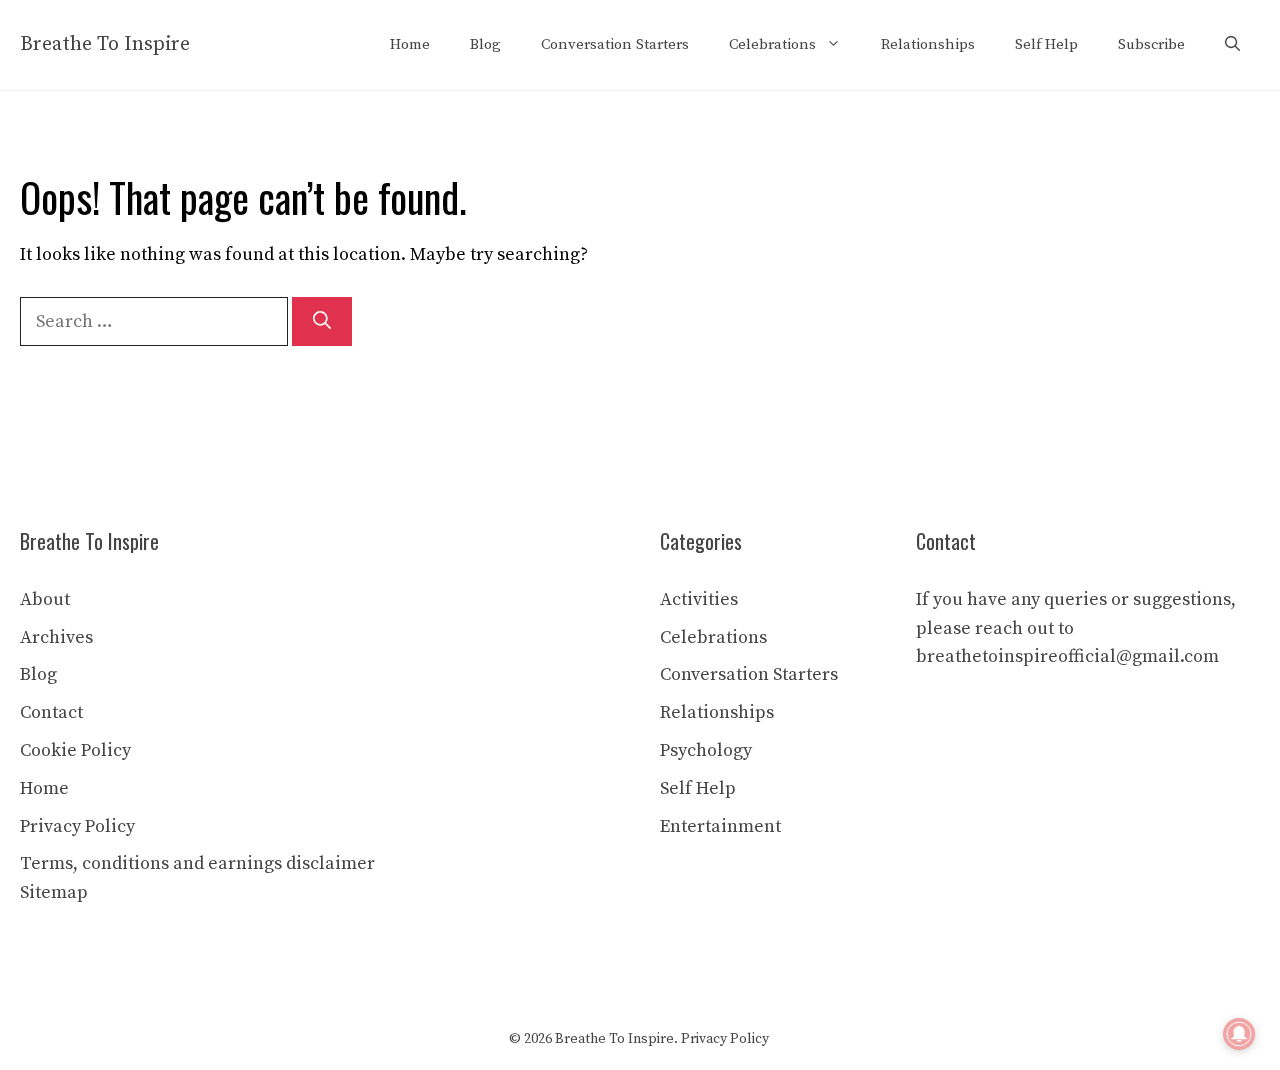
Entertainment (720, 826)
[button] (1232, 45)
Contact (51, 712)
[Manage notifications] (1239, 1034)
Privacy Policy (77, 826)
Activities (699, 599)
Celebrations (772, 44)
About (45, 599)
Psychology (706, 750)
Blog (485, 44)
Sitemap (54, 892)
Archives (56, 637)
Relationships (928, 44)
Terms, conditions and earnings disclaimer (197, 863)
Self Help (1046, 44)
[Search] (322, 321)
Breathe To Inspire (105, 44)
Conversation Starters (615, 44)
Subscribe (1151, 44)
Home (410, 44)
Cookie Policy (75, 750)
